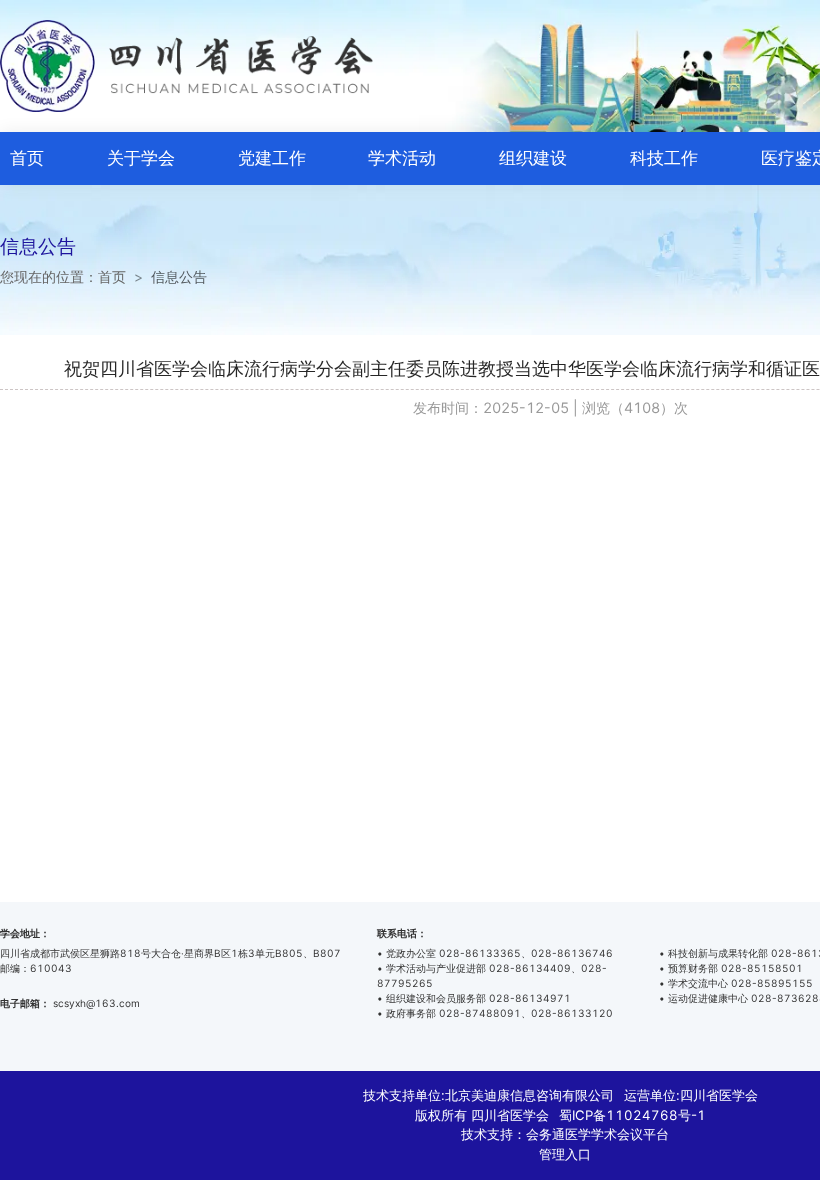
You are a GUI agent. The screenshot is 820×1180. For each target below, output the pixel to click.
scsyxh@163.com (96, 1003)
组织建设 (533, 158)
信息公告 (179, 276)
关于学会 (141, 158)
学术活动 (402, 158)
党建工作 (272, 158)
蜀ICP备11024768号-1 (632, 1115)
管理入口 (565, 1154)
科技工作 (664, 158)
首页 (27, 158)
